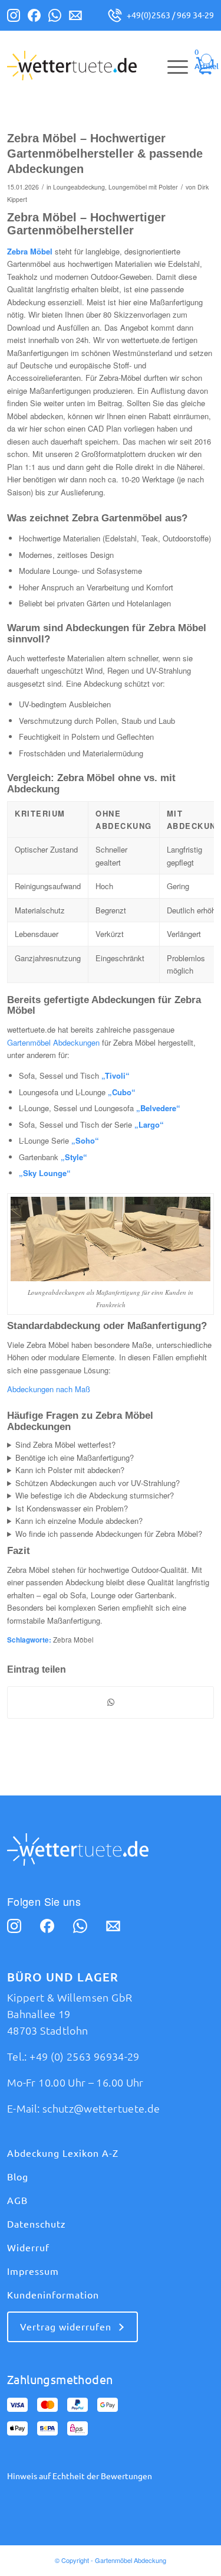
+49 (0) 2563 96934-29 (85, 2056)
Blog (18, 2177)
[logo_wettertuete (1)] (90, 66)
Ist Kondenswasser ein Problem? (72, 1508)
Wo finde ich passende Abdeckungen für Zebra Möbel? (109, 1534)
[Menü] (172, 66)
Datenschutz (37, 2224)
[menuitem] (172, 66)
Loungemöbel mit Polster (143, 187)
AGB (17, 2200)
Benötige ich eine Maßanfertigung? (75, 1457)
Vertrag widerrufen (66, 2327)
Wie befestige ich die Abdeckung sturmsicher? (95, 1495)
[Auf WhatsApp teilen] (111, 1702)
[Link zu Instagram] (14, 18)
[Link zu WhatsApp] (55, 18)
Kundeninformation (53, 2295)
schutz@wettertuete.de (101, 2108)
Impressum (33, 2271)
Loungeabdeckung (79, 187)
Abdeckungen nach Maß (49, 1389)
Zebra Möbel (73, 1640)
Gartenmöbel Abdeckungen (53, 1042)
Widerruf (28, 2248)
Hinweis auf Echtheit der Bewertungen (80, 2476)
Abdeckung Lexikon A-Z (63, 2153)
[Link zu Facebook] (34, 18)
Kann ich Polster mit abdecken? (70, 1470)
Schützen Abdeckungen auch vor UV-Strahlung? (98, 1483)
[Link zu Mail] (75, 18)
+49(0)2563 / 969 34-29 (170, 15)
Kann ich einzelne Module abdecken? (79, 1521)
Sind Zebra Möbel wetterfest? (65, 1444)
